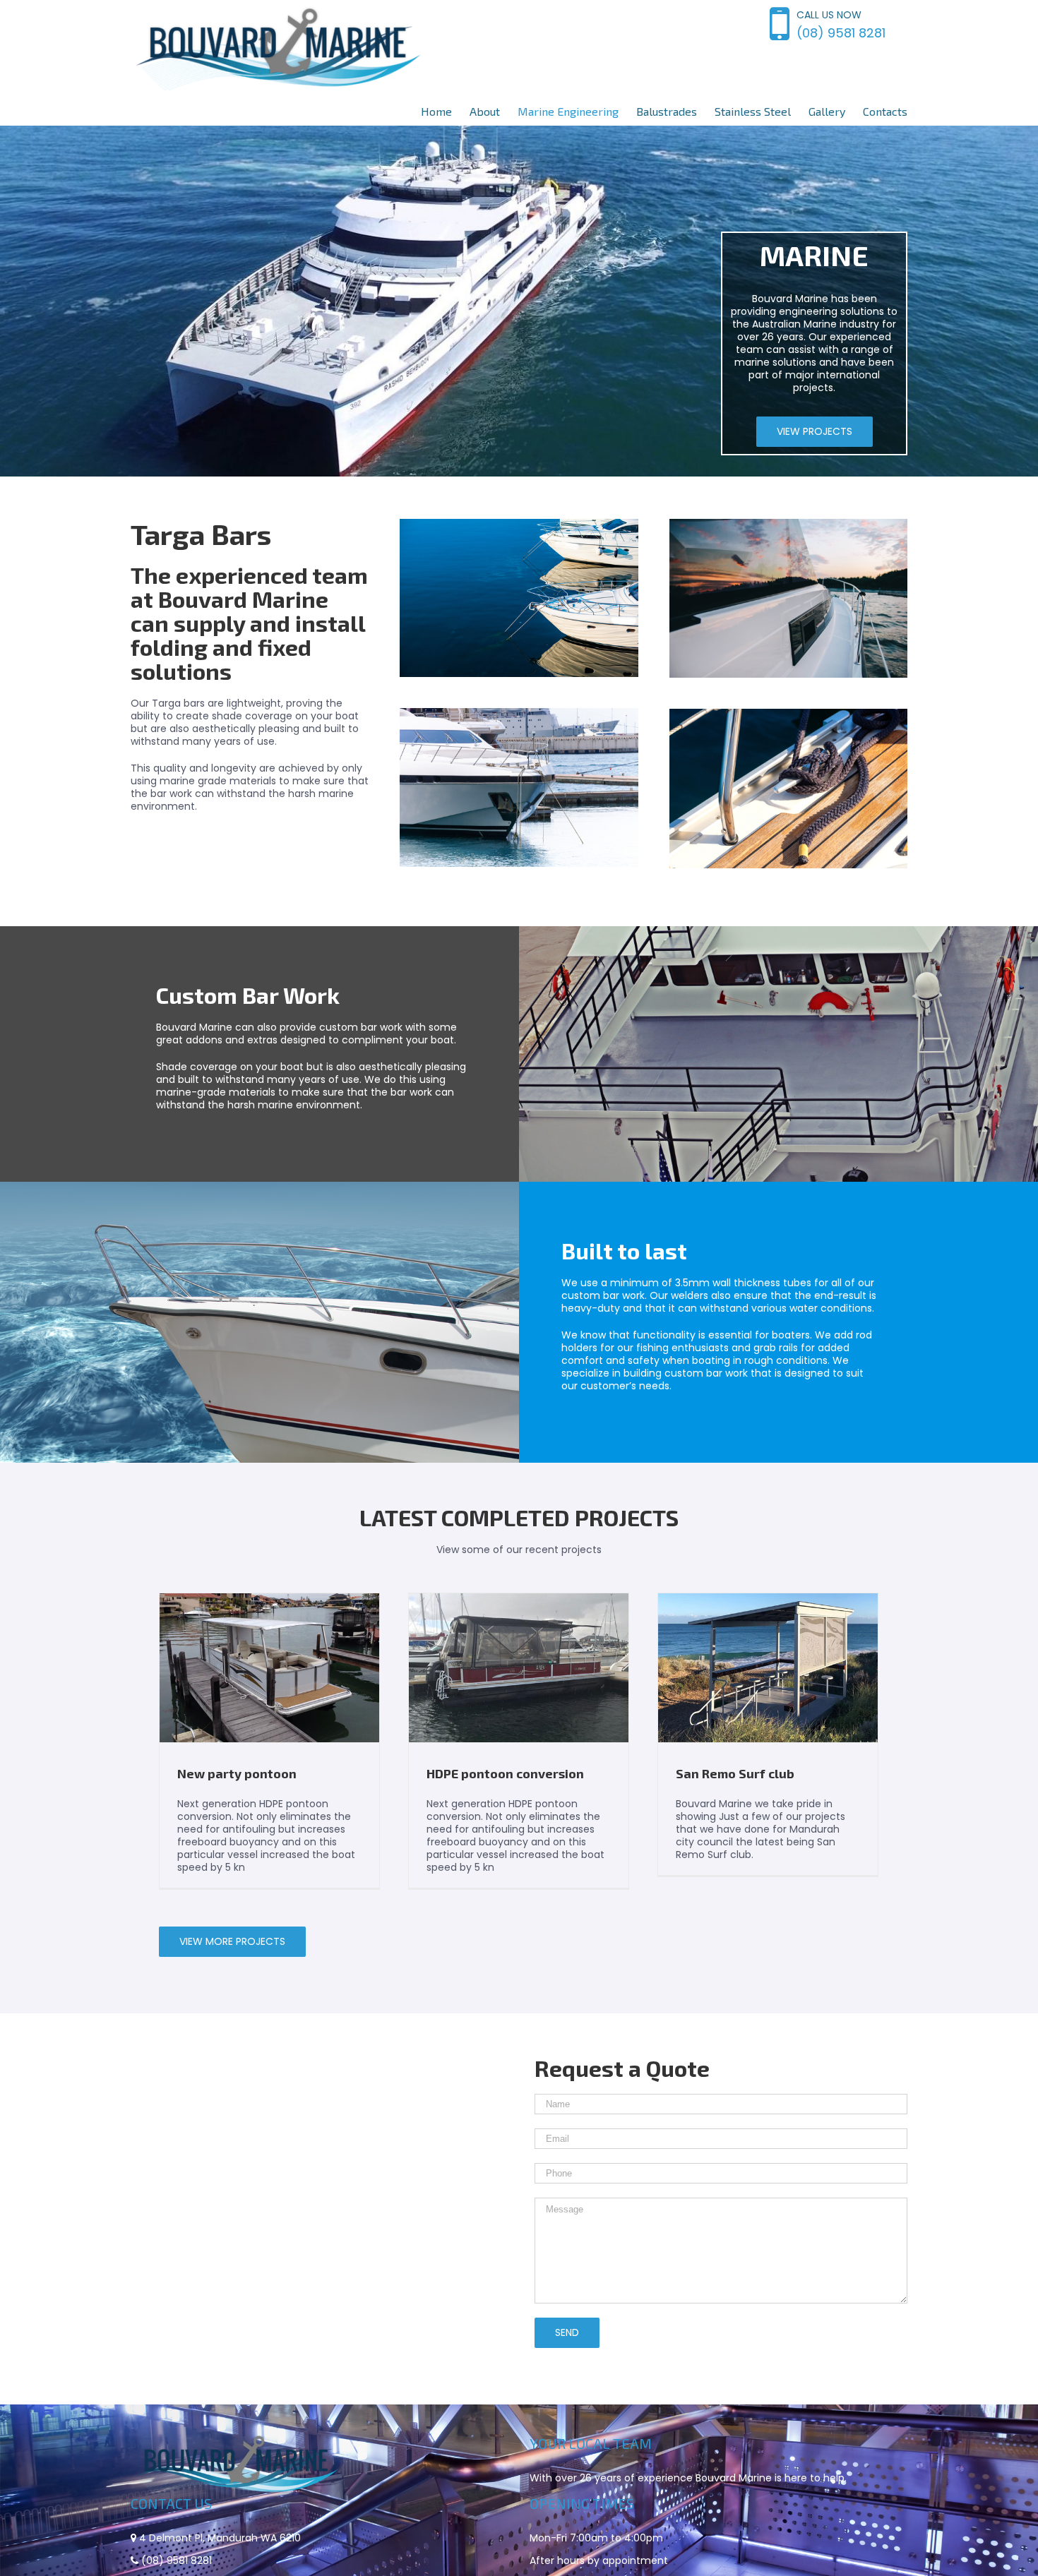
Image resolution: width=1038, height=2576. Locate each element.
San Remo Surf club (735, 1773)
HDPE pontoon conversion (505, 1773)
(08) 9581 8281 (841, 33)
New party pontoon (237, 1773)
